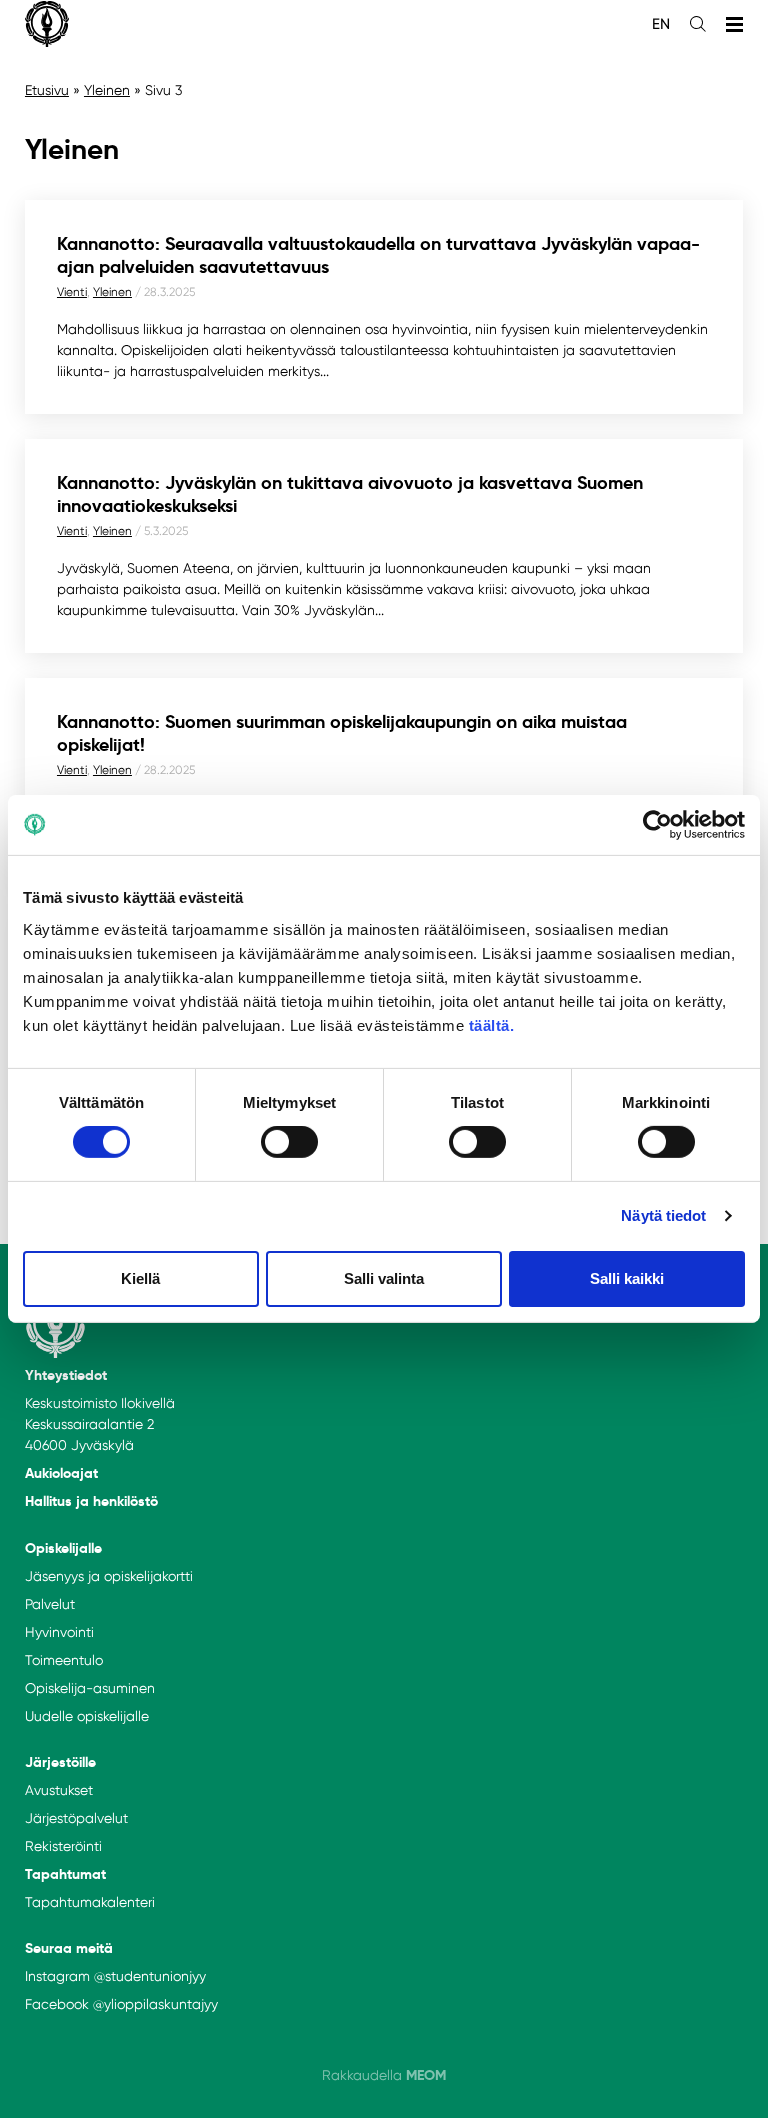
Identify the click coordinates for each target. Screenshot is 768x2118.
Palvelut (50, 1604)
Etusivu (47, 90)
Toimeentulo (64, 1660)
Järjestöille (60, 1762)
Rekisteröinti (63, 1846)
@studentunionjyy (150, 1976)
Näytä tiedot (663, 1215)
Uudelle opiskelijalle (87, 1716)
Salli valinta (384, 1278)
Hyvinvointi (59, 1632)
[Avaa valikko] (734, 24)
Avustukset (59, 1790)
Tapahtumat (65, 1874)
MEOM (426, 2075)
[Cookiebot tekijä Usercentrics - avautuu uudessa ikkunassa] (657, 825)
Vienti (72, 292)
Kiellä (140, 1278)
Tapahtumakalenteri (90, 1902)
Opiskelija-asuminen (90, 1688)
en (661, 24)
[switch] (289, 1142)
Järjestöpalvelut (76, 1818)
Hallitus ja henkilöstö (91, 1501)
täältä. (492, 1024)
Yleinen (107, 90)
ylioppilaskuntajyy (161, 2004)
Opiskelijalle (63, 1548)
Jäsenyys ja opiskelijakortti (109, 1576)
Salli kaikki (627, 1278)
